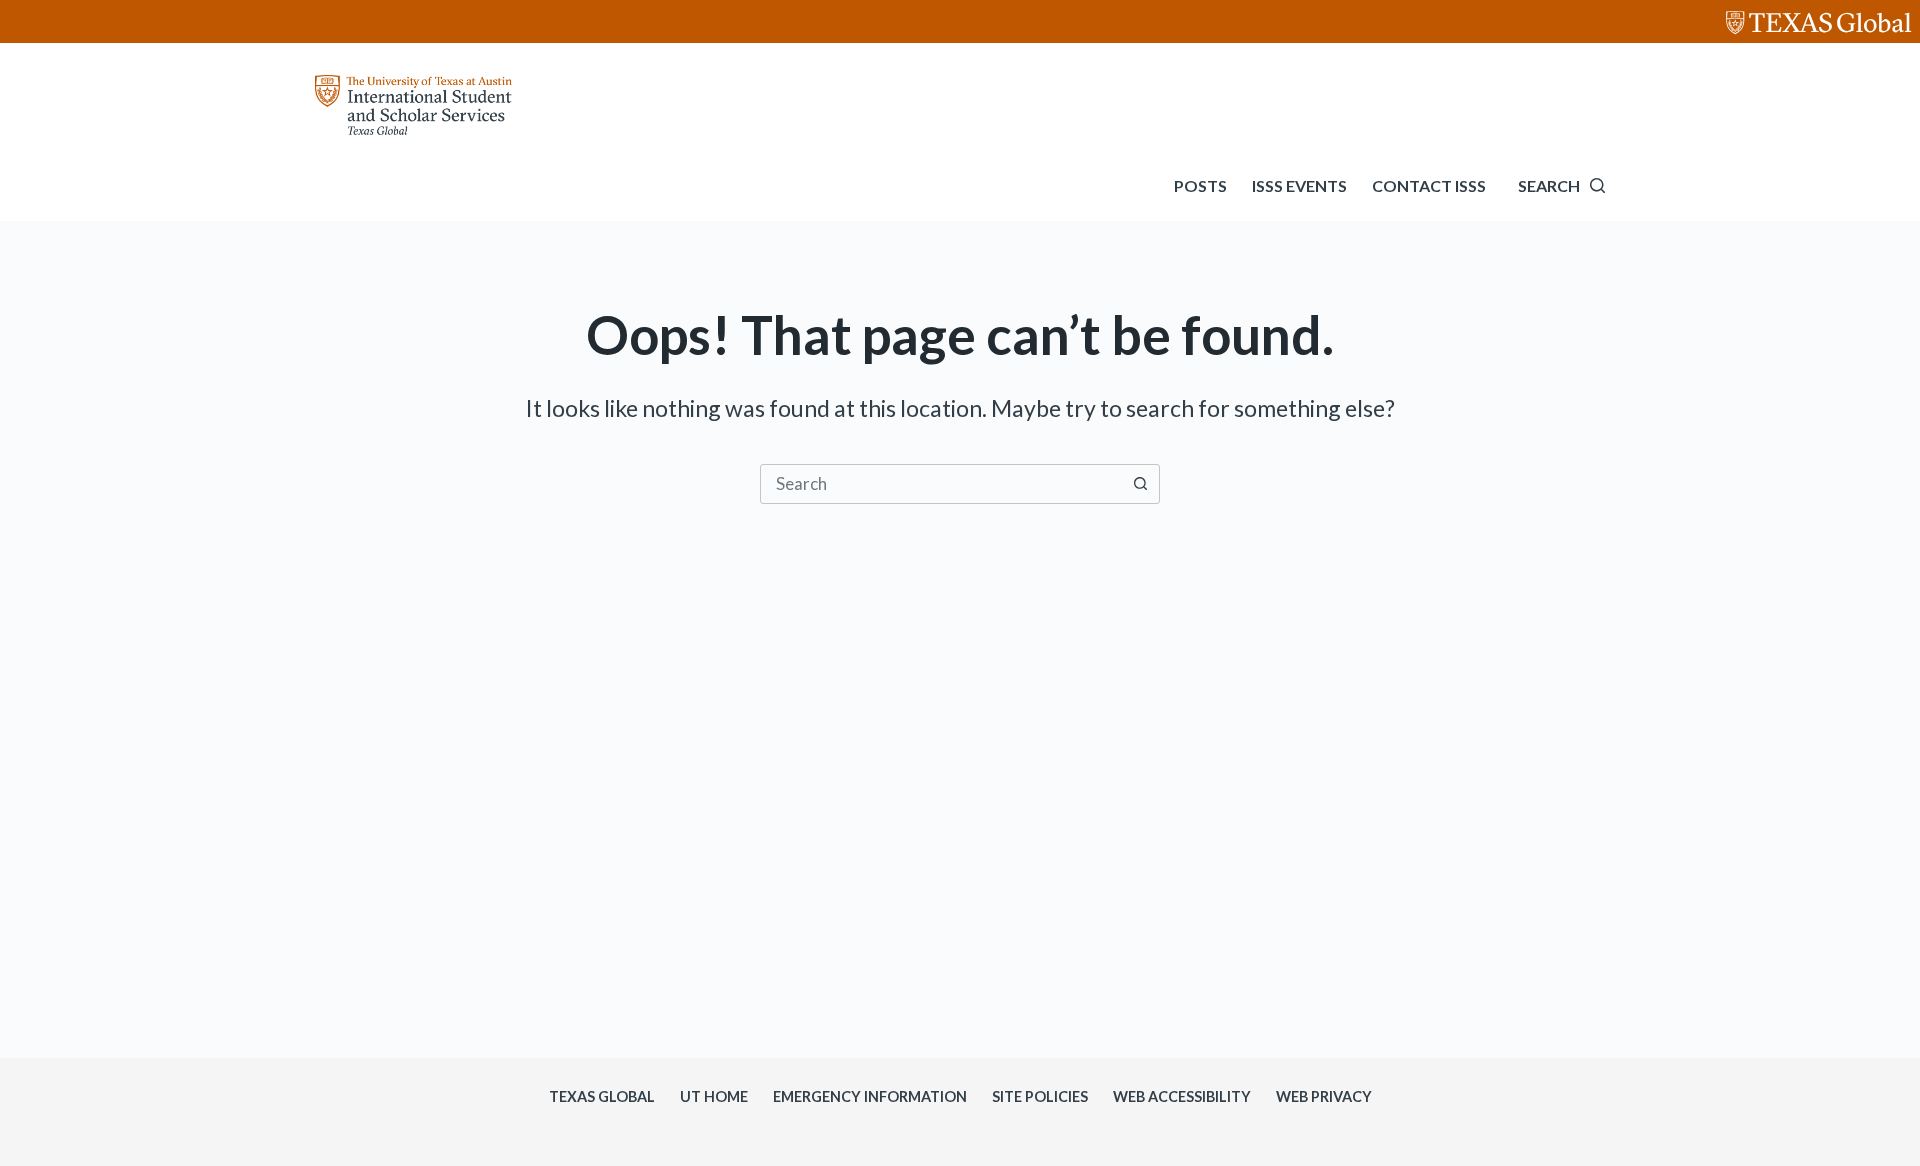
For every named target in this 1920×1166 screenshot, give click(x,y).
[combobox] (941, 484)
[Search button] (1140, 484)
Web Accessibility (1182, 1096)
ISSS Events (1299, 185)
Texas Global (602, 1096)
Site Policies (1040, 1096)
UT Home (714, 1096)
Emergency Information (870, 1096)
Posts (1200, 185)
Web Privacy (1324, 1096)
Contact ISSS (1429, 185)
